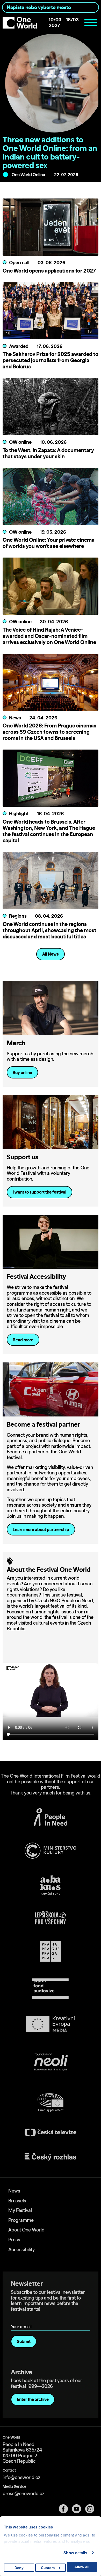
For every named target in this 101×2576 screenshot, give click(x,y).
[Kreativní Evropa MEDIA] (51, 2024)
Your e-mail (22, 2319)
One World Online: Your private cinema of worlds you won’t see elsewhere (49, 543)
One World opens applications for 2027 (49, 271)
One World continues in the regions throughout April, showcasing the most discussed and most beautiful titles (49, 930)
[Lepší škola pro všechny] (51, 1918)
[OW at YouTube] (79, 2509)
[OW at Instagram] (92, 2509)
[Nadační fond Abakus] (51, 1885)
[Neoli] (51, 2063)
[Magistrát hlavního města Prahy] (51, 1951)
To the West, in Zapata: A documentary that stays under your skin (48, 453)
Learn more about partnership (41, 1529)
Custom (48, 2568)
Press (14, 2240)
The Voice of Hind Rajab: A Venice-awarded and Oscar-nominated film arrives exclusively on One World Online (49, 636)
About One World (26, 2230)
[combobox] (51, 7)
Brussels (17, 2201)
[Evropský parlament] (51, 2103)
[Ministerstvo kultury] (51, 1851)
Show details (75, 2553)
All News (51, 954)
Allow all (82, 2567)
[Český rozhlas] (51, 2157)
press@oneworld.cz (24, 2494)
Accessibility (21, 2250)
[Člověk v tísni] (51, 1817)
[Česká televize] (51, 2132)
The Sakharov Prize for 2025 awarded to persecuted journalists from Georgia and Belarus (51, 360)
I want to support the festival (39, 1192)
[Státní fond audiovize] (51, 1989)
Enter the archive (33, 2399)
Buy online (22, 1072)
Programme (21, 2220)
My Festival (20, 2210)
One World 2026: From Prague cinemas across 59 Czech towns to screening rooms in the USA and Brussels (49, 732)
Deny (19, 2568)
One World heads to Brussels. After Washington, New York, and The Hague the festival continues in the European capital (49, 831)
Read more (23, 1340)
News (14, 2191)
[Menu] (91, 23)
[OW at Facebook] (65, 2509)
